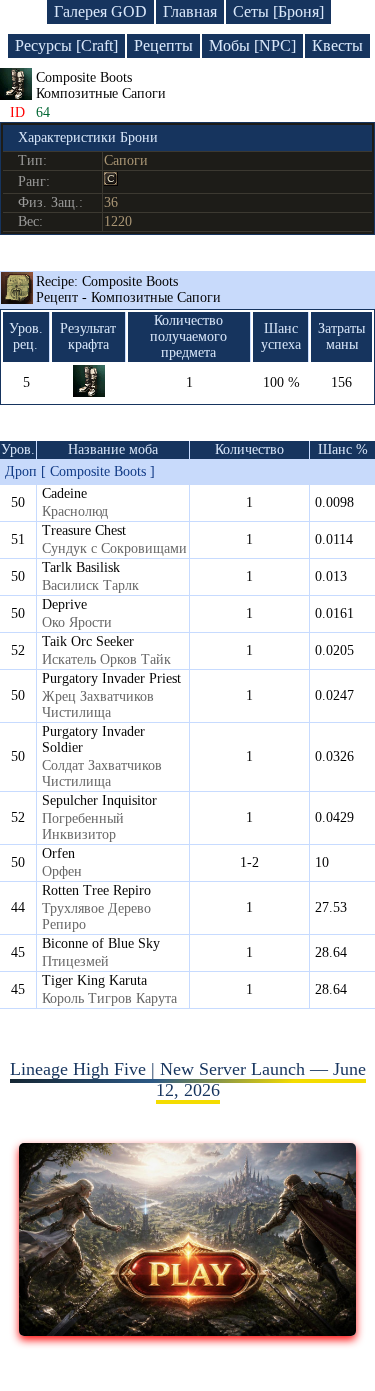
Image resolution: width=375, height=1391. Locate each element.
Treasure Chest (84, 530)
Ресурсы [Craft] (66, 45)
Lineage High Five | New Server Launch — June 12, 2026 (188, 1079)
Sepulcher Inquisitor (99, 800)
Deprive (64, 604)
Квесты (337, 45)
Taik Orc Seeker (88, 641)
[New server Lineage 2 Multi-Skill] (187, 1330)
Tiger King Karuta (94, 980)
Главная (190, 11)
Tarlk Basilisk (81, 567)
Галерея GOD (100, 11)
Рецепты (163, 45)
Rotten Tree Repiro (96, 890)
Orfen (58, 853)
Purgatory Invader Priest (111, 678)
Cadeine (64, 493)
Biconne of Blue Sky (101, 943)
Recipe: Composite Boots (128, 289)
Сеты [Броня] (278, 11)
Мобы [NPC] (252, 45)
